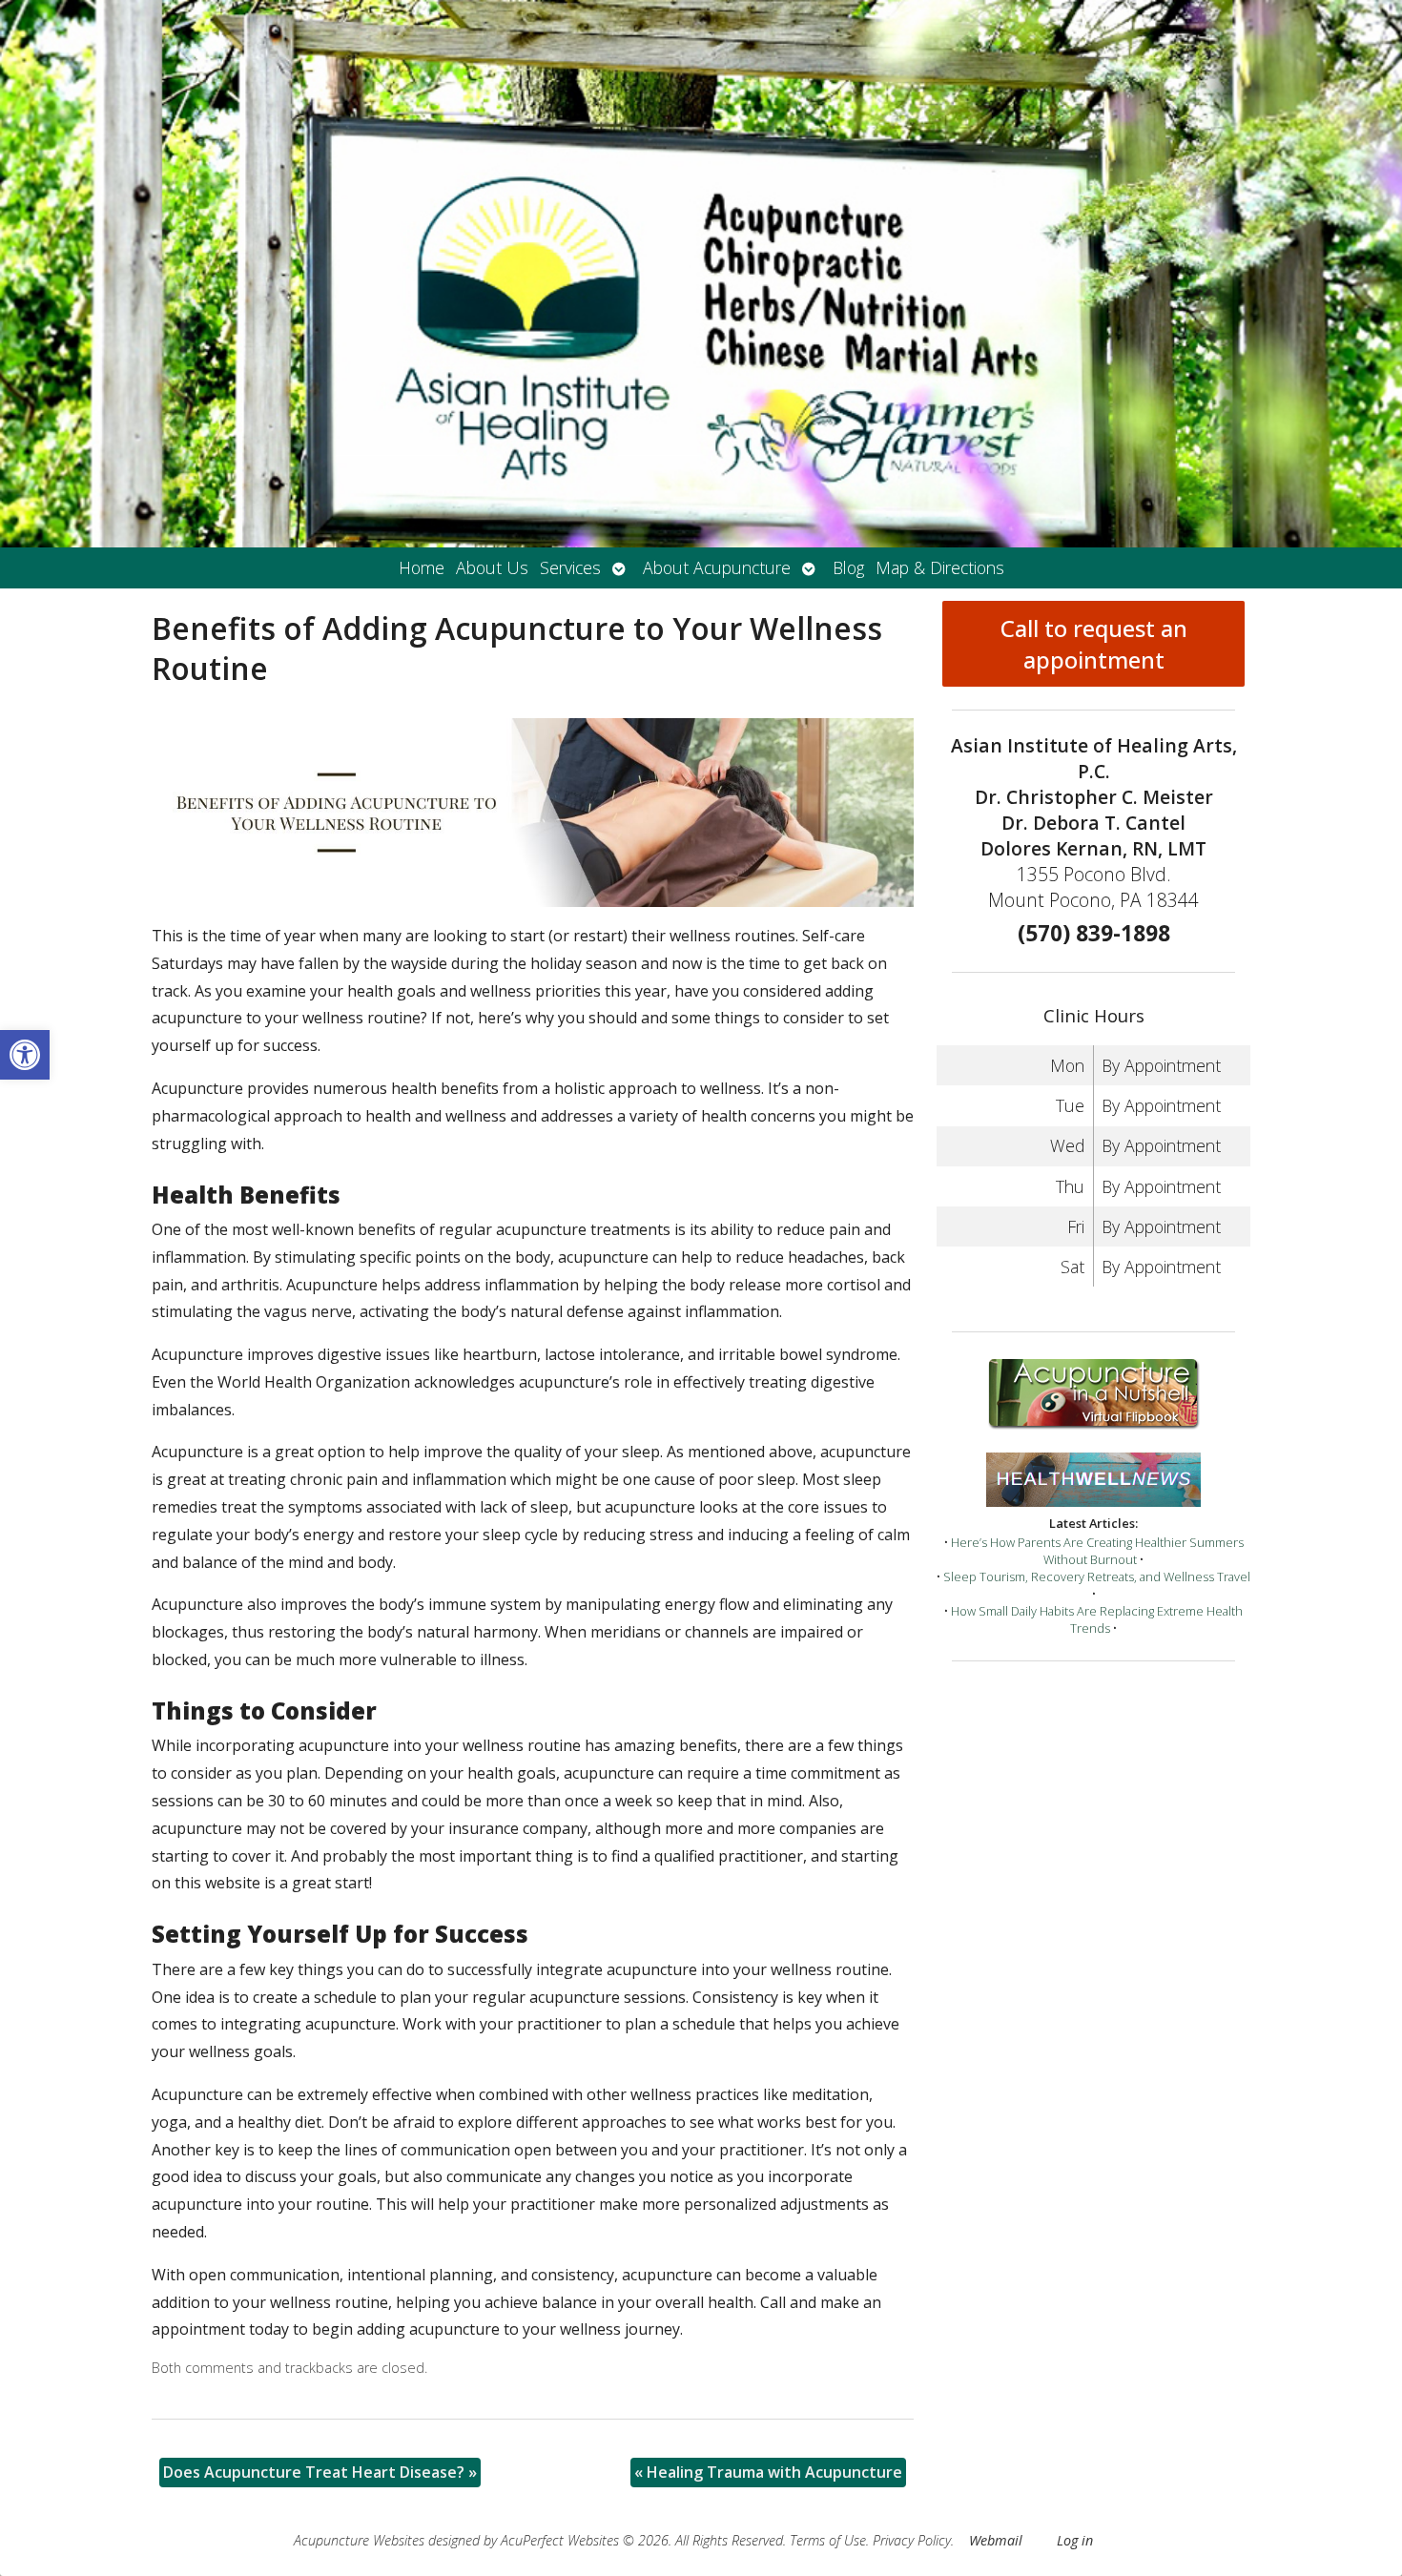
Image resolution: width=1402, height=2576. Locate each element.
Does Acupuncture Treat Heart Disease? (320, 2472)
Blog (848, 567)
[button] (25, 1055)
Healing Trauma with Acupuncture (768, 2472)
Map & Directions (940, 567)
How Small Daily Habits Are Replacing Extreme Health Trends (1097, 1619)
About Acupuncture (717, 567)
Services (570, 567)
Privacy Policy (912, 2540)
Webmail (996, 2540)
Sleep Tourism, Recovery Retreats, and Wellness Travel (1097, 1577)
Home (422, 567)
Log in (1075, 2540)
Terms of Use (828, 2540)
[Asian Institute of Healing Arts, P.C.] (701, 274)
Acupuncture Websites (359, 2540)
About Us (492, 567)
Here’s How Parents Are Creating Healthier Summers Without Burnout (1097, 1551)
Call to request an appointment (1094, 644)
